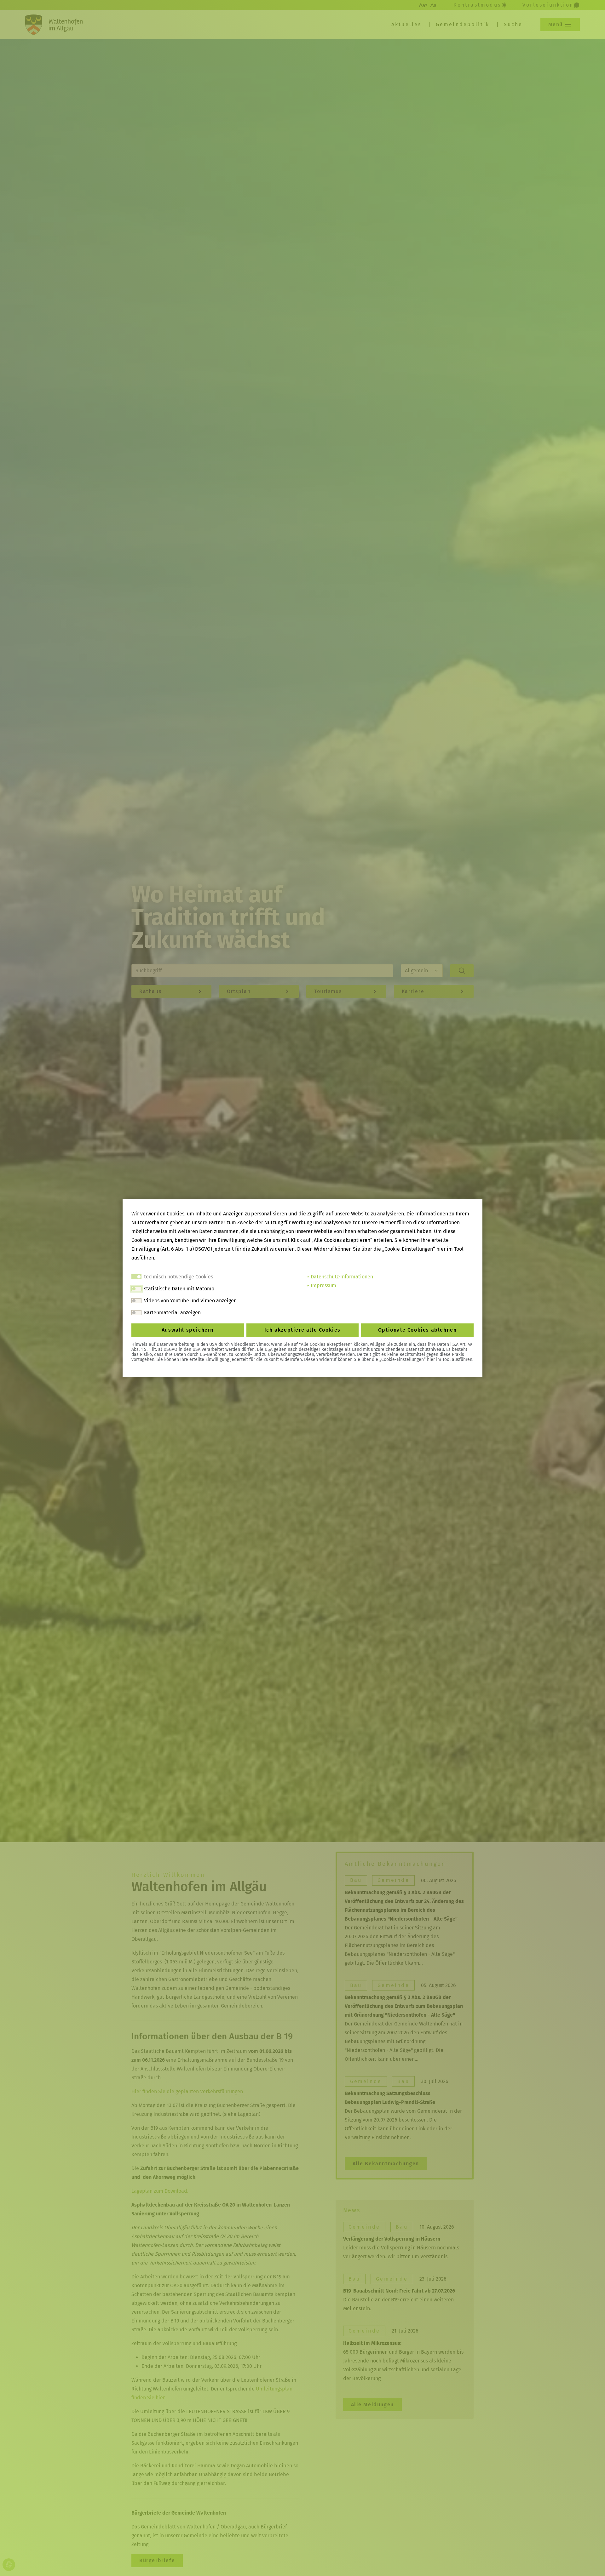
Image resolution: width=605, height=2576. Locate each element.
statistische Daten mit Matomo (179, 1289)
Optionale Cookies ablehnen (418, 1330)
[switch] (136, 1289)
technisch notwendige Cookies (179, 1277)
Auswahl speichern (188, 1330)
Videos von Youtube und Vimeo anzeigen (190, 1301)
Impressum (323, 1285)
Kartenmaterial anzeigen (172, 1313)
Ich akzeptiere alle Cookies (302, 1330)
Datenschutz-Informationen (341, 1277)
